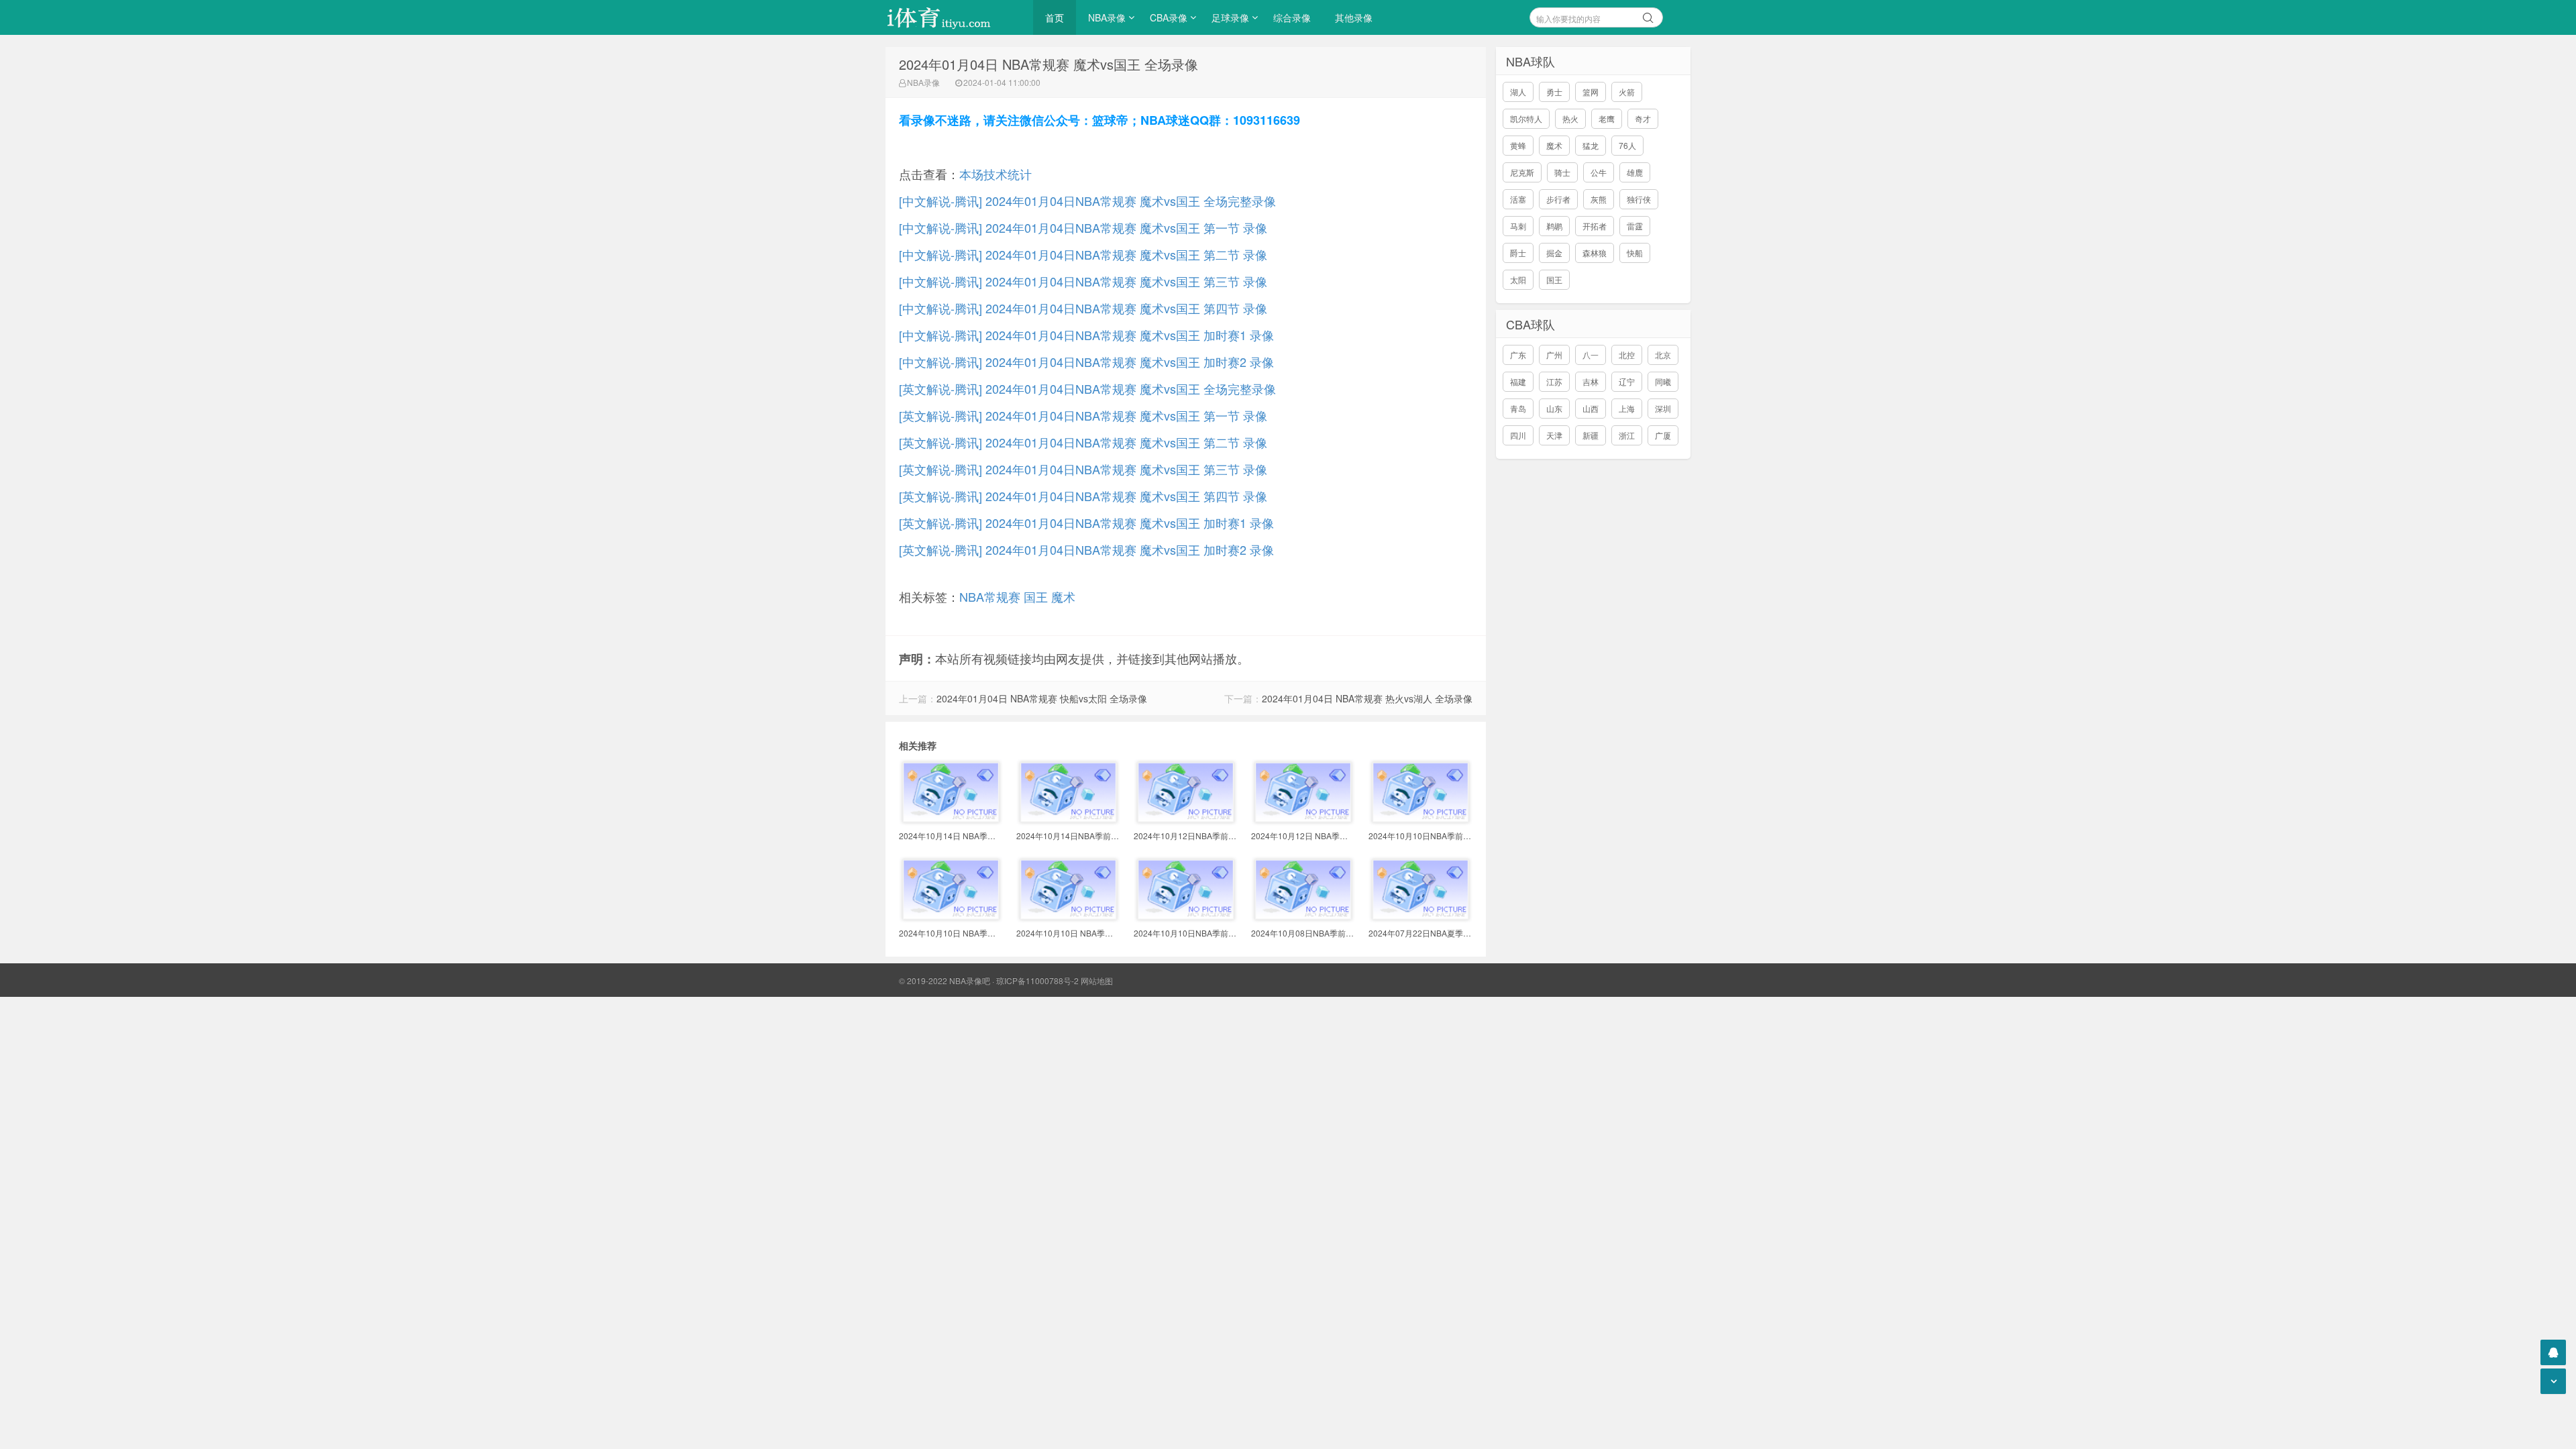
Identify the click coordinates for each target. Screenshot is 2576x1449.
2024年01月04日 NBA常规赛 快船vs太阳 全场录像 (1042, 698)
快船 (1635, 253)
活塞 (1518, 199)
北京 (1663, 355)
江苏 (1554, 381)
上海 (1627, 408)
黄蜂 (1518, 145)
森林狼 (1595, 253)
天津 (1554, 435)
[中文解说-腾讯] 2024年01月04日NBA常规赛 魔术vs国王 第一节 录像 (1083, 227)
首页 (1055, 17)
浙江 (1627, 435)
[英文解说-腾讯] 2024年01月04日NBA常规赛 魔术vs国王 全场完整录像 (1087, 388)
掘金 (1554, 253)
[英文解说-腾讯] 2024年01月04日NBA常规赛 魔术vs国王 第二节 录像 (1083, 442)
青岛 (1518, 408)
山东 (1554, 408)
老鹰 (1607, 118)
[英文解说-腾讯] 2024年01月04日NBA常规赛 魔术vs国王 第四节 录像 (1083, 496)
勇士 (1554, 92)
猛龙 (1591, 145)
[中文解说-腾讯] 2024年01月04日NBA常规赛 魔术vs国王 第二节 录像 (1083, 254)
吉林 (1591, 381)
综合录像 (1292, 17)
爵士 (1518, 253)
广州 (1554, 355)
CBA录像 (1169, 17)
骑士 (1562, 172)
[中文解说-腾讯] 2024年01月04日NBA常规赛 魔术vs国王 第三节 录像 (1083, 281)
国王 (1036, 596)
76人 (1627, 145)
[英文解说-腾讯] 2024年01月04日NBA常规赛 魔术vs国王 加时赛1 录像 (1086, 523)
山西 (1591, 408)
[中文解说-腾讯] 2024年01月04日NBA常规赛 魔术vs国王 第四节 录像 (1083, 308)
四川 (1518, 435)
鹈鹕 (1554, 226)
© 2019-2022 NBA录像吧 (945, 980)
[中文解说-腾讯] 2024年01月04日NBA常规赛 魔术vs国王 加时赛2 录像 (1086, 362)
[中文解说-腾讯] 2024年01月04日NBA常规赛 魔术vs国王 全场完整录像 (1087, 201)
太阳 (1518, 279)
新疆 (1591, 435)
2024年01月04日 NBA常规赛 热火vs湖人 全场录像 (1367, 698)
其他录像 (1354, 17)
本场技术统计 (996, 174)
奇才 (1643, 118)
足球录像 (1230, 17)
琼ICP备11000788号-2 (1037, 980)
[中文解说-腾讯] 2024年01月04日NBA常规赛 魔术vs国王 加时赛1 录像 (1086, 335)
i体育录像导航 (953, 17)
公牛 (1599, 172)
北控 (1627, 355)
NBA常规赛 (990, 596)
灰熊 (1599, 199)
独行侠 (1639, 199)
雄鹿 (1635, 172)
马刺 (1518, 226)
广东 (1518, 355)
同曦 (1663, 381)
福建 (1518, 381)
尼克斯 (1522, 172)
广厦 (1663, 435)
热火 (1570, 118)
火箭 (1627, 92)
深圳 (1663, 408)
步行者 (1558, 199)
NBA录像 (1107, 17)
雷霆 (1635, 226)
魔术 (1063, 596)
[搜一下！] (1648, 15)
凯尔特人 (1526, 118)
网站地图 (1097, 980)
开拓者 (1595, 226)
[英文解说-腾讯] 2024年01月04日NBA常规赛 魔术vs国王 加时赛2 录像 (1086, 549)
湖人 (1518, 92)
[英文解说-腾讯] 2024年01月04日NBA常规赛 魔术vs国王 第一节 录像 (1083, 415)
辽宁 (1627, 381)
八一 (1591, 355)
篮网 (1591, 92)
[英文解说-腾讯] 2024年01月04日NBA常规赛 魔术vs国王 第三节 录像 (1083, 469)
